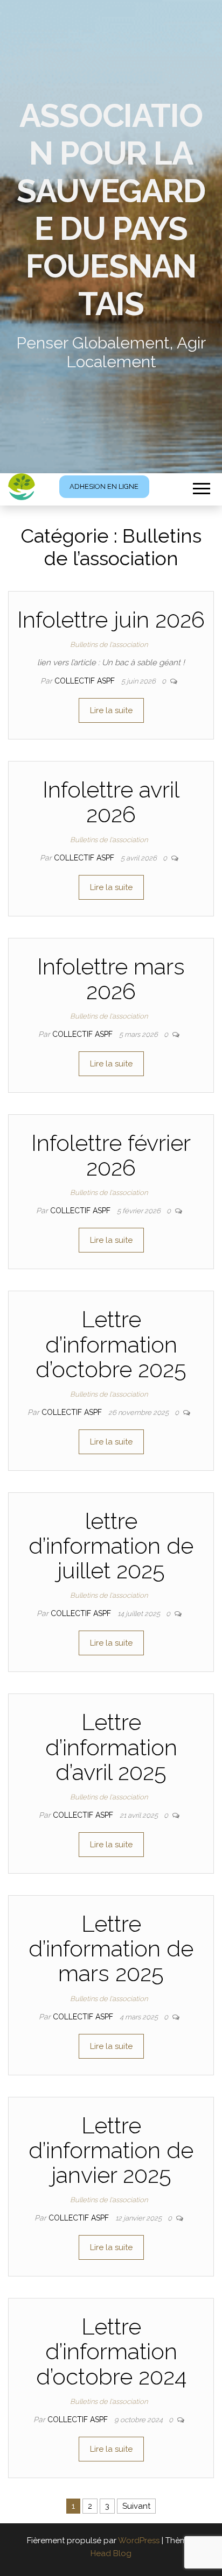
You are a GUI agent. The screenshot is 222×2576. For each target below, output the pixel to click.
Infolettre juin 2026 (111, 620)
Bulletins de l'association (109, 645)
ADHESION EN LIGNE (104, 486)
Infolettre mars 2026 (111, 979)
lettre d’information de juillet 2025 (111, 1546)
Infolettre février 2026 (111, 1155)
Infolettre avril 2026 (111, 802)
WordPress (139, 2541)
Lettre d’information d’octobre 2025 (111, 1344)
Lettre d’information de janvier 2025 (111, 2150)
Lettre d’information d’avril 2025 (111, 1747)
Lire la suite (111, 710)
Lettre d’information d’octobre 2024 (111, 2351)
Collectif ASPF (86, 681)
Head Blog (111, 2553)
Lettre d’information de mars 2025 (111, 1949)
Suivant (136, 2506)
